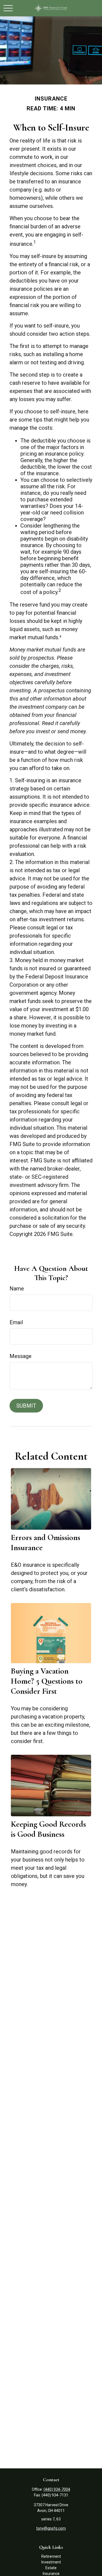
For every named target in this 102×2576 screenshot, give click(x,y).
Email (16, 1322)
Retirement (51, 2556)
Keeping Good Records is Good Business (48, 1829)
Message (21, 1356)
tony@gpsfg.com (51, 2528)
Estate (51, 2568)
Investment (51, 2562)
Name (17, 1289)
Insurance (51, 2574)
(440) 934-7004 (57, 2489)
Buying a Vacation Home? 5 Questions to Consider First (47, 1681)
